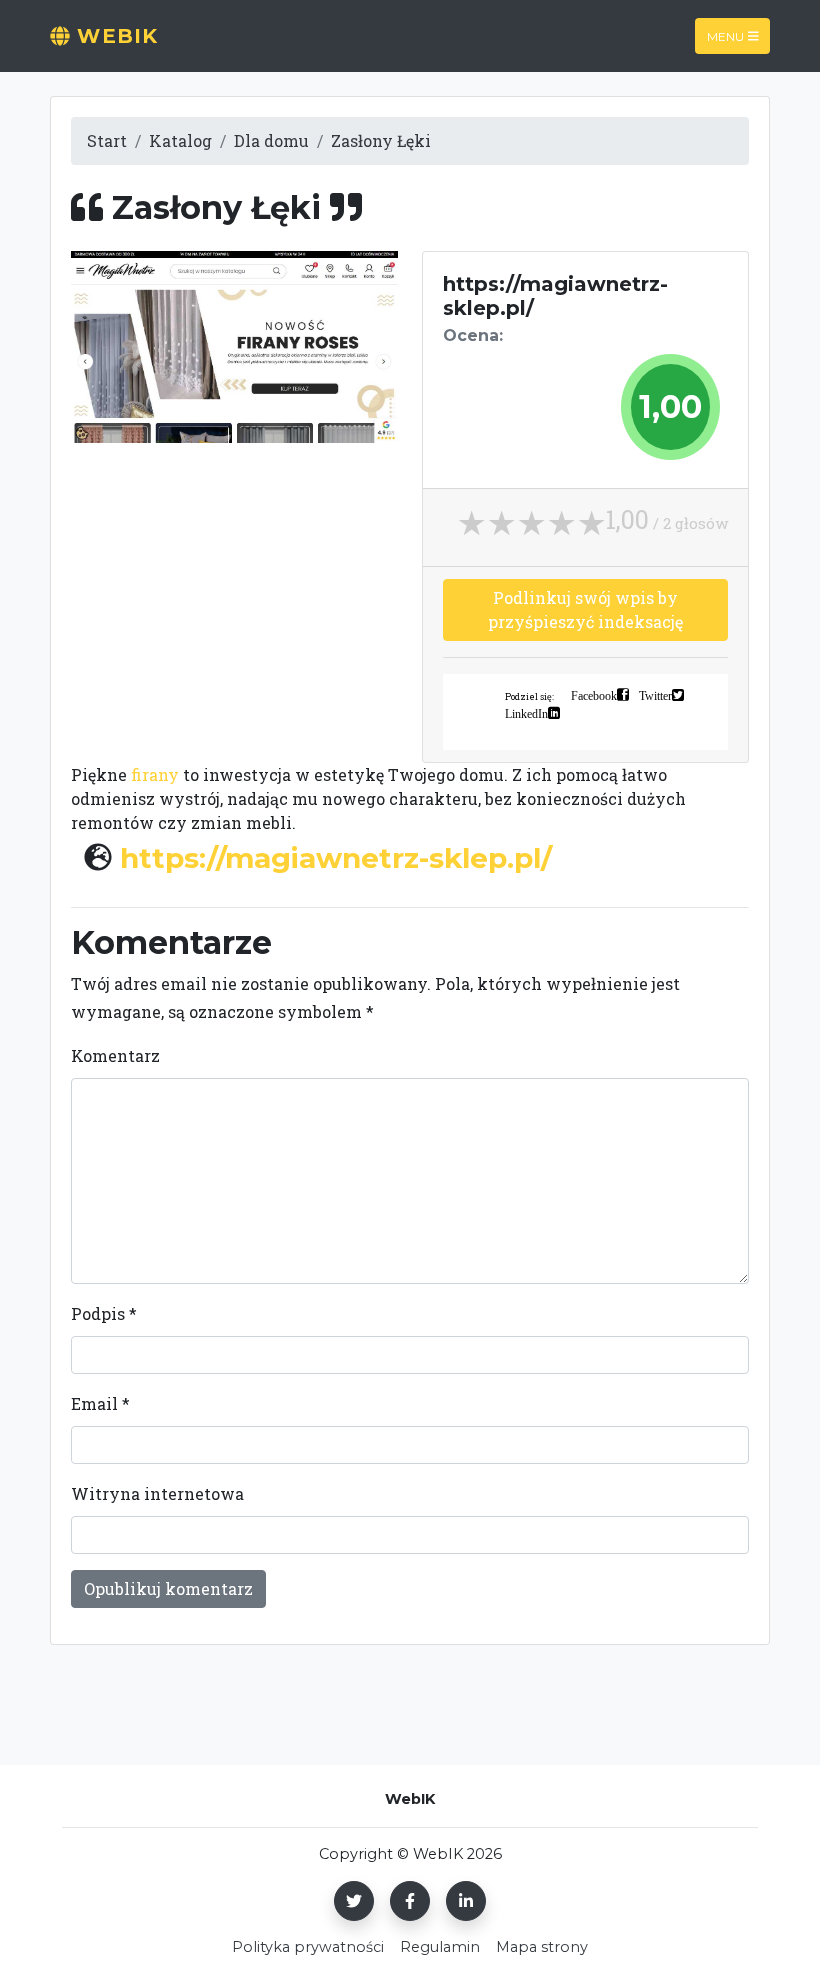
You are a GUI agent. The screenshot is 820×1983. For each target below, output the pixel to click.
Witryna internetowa (157, 1493)
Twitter (655, 695)
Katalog (180, 140)
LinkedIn (526, 713)
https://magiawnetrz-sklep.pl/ (336, 858)
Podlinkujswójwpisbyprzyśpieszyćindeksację (585, 609)
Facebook (594, 695)
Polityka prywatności (308, 1947)
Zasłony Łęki (381, 140)
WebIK (114, 36)
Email (100, 1403)
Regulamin (440, 1947)
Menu (725, 35)
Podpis (104, 1313)
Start (107, 140)
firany (155, 774)
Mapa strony (542, 1947)
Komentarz (115, 1055)
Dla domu (271, 140)
